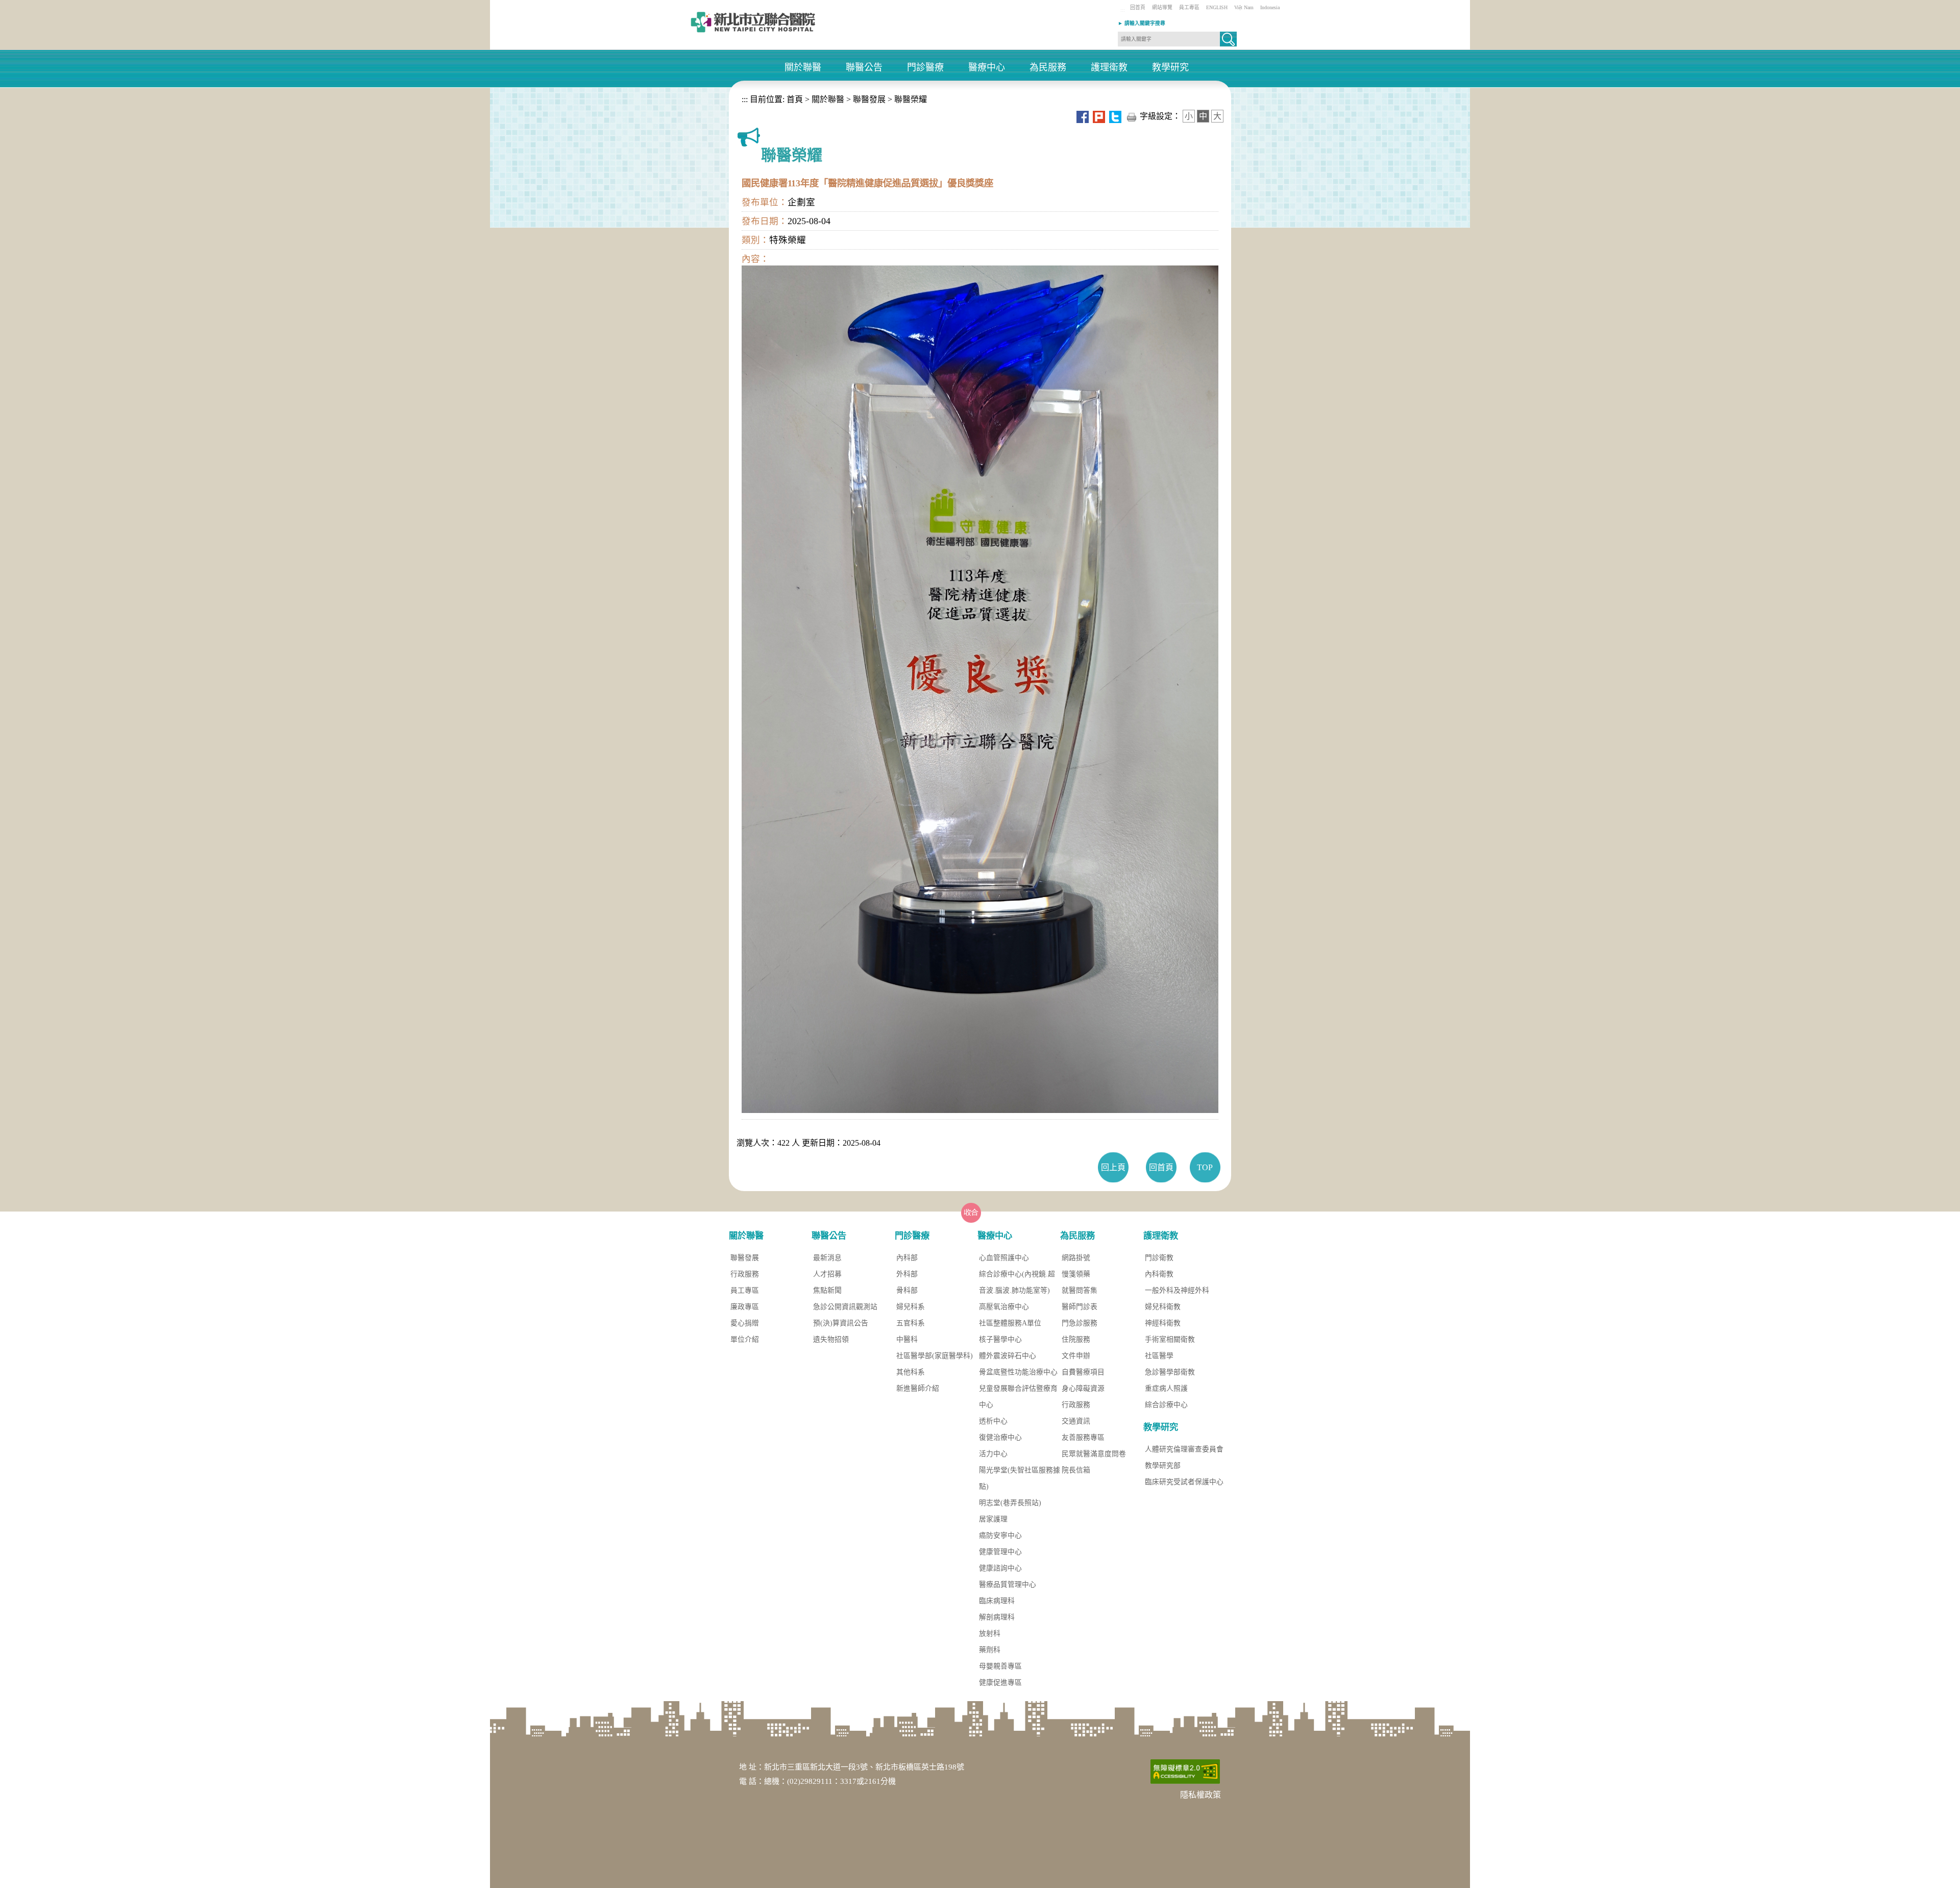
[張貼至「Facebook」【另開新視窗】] (1083, 116)
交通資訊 (1076, 1421)
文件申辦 (1076, 1356)
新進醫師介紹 (918, 1388)
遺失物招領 (831, 1339)
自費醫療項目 (1083, 1372)
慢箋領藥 (1076, 1274)
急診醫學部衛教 (1170, 1372)
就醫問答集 (1080, 1290)
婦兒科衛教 (1163, 1307)
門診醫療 (925, 68)
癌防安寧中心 (1000, 1535)
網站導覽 (1162, 7)
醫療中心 (987, 68)
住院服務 (1076, 1339)
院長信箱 (1076, 1470)
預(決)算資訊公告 (841, 1323)
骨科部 (907, 1290)
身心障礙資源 (1083, 1388)
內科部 (907, 1258)
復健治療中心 (1000, 1437)
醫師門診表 (1080, 1307)
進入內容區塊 (24, 5)
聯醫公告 (864, 68)
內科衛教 (1159, 1274)
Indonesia (1270, 7)
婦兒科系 (911, 1307)
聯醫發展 (869, 99)
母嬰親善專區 (1000, 1666)
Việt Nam (1244, 7)
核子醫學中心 (1000, 1339)
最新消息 (827, 1258)
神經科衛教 (1163, 1323)
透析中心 (993, 1421)
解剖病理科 (997, 1617)
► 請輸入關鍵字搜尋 (1142, 23)
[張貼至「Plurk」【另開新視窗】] (1099, 116)
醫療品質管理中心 (1008, 1584)
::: (1123, 10)
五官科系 (911, 1323)
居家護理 (993, 1519)
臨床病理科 (997, 1601)
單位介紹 (745, 1339)
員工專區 (1189, 7)
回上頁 (1113, 1167)
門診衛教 (1159, 1258)
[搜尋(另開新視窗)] (1228, 43)
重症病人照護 (1166, 1388)
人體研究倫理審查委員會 (1184, 1449)
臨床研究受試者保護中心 (1184, 1482)
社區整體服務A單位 (1010, 1323)
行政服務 (745, 1274)
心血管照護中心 (1004, 1258)
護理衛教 (1109, 68)
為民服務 (1048, 68)
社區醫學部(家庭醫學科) (935, 1356)
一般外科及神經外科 (1177, 1290)
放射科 (990, 1633)
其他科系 (911, 1372)
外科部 (907, 1274)
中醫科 (907, 1339)
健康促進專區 (1000, 1683)
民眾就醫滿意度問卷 (1094, 1454)
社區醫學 (1159, 1356)
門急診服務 (1080, 1323)
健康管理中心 (1000, 1552)
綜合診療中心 (1166, 1405)
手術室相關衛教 (1170, 1339)
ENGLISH (1217, 7)
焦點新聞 (827, 1290)
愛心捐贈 (745, 1323)
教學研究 (1170, 68)
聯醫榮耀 (911, 99)
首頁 (794, 99)
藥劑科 (990, 1650)
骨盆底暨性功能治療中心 (1018, 1372)
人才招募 (827, 1274)
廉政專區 (745, 1307)
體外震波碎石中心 (1008, 1356)
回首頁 (1138, 7)
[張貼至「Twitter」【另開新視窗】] (1115, 116)
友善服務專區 (1083, 1437)
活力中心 (993, 1454)
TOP (1205, 1167)
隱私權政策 (1200, 1795)
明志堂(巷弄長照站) (1010, 1503)
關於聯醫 (803, 68)
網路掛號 (1076, 1258)
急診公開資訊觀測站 (845, 1307)
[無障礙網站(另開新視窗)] (1185, 1771)
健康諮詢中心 (1000, 1568)
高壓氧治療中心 (1004, 1307)
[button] (1228, 39)
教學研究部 (1163, 1466)
